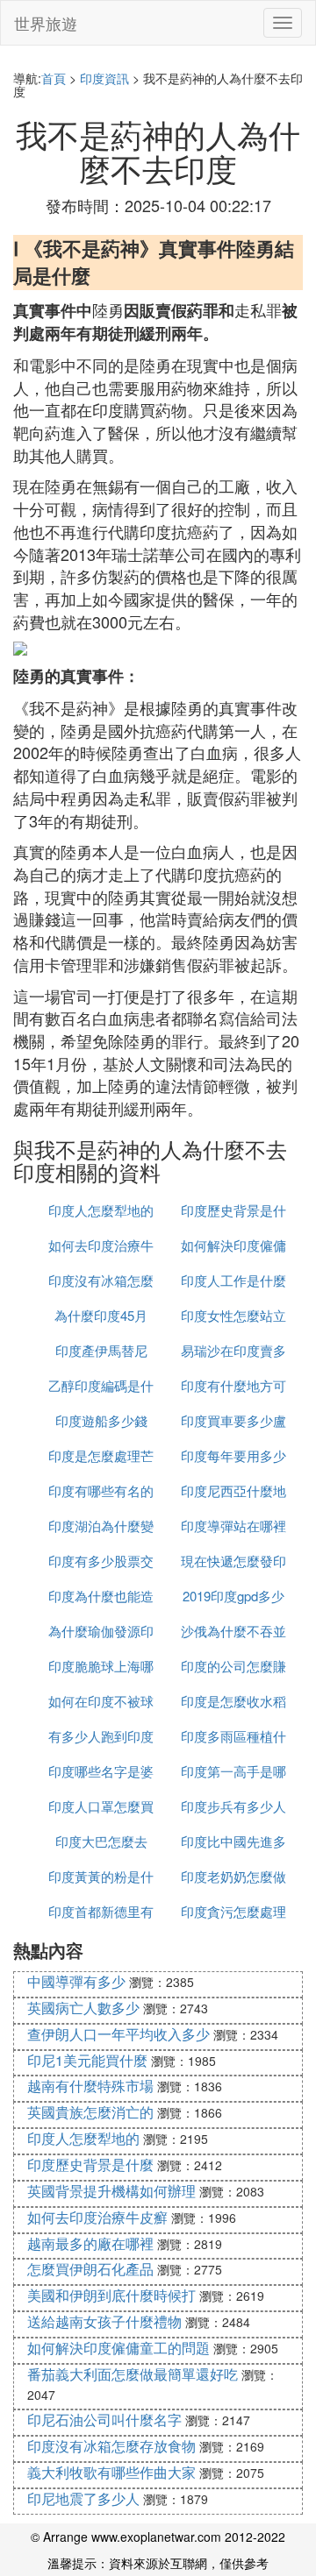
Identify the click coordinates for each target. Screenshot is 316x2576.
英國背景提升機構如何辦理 (111, 2191)
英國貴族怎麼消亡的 (90, 2112)
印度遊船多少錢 (101, 1420)
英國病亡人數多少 (83, 2008)
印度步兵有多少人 (233, 1806)
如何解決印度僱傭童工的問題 (118, 2348)
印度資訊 (104, 78)
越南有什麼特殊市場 (90, 2086)
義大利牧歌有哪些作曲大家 (111, 2472)
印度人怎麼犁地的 (101, 1210)
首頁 (54, 78)
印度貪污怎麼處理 (233, 1911)
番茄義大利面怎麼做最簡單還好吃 (133, 2374)
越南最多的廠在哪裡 (90, 2243)
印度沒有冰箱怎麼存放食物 (111, 2446)
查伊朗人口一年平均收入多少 (118, 2034)
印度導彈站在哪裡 (233, 1526)
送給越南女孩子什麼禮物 (104, 2321)
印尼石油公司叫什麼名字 (104, 2420)
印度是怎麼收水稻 (233, 1701)
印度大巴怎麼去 (101, 1841)
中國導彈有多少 (76, 1981)
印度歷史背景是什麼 (90, 2164)
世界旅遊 (46, 23)
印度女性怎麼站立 (233, 1315)
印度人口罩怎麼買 (101, 1806)
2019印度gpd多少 (233, 1596)
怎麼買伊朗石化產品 (90, 2269)
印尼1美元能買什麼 (87, 2060)
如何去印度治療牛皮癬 (97, 2217)
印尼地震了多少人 (83, 2498)
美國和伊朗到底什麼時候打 (111, 2295)
